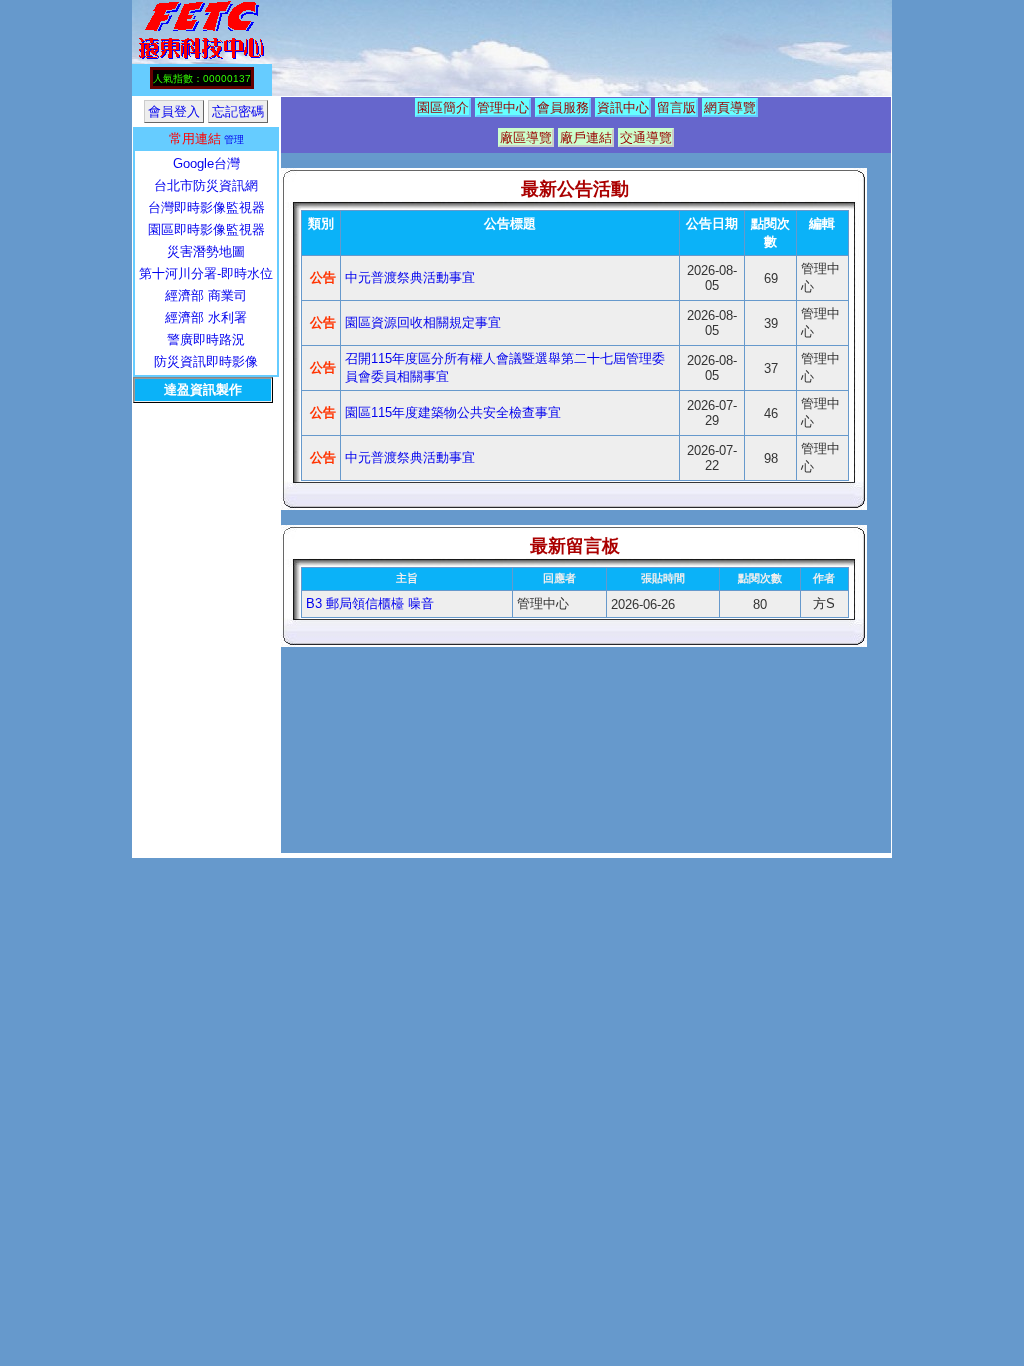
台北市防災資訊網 (206, 185)
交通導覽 (646, 137)
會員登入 (174, 111)
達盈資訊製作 (203, 389)
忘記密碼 (238, 111)
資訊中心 (623, 107)
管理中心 (503, 107)
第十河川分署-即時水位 (206, 273)
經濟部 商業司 (206, 295)
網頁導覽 (730, 107)
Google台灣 (206, 163)
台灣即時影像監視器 (206, 207)
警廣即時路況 (206, 339)
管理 (234, 139)
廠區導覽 (526, 137)
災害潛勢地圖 (206, 251)
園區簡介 (443, 107)
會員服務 (563, 107)
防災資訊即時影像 (206, 361)
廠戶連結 (586, 137)
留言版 (676, 107)
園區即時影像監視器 (206, 229)
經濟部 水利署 (206, 317)
